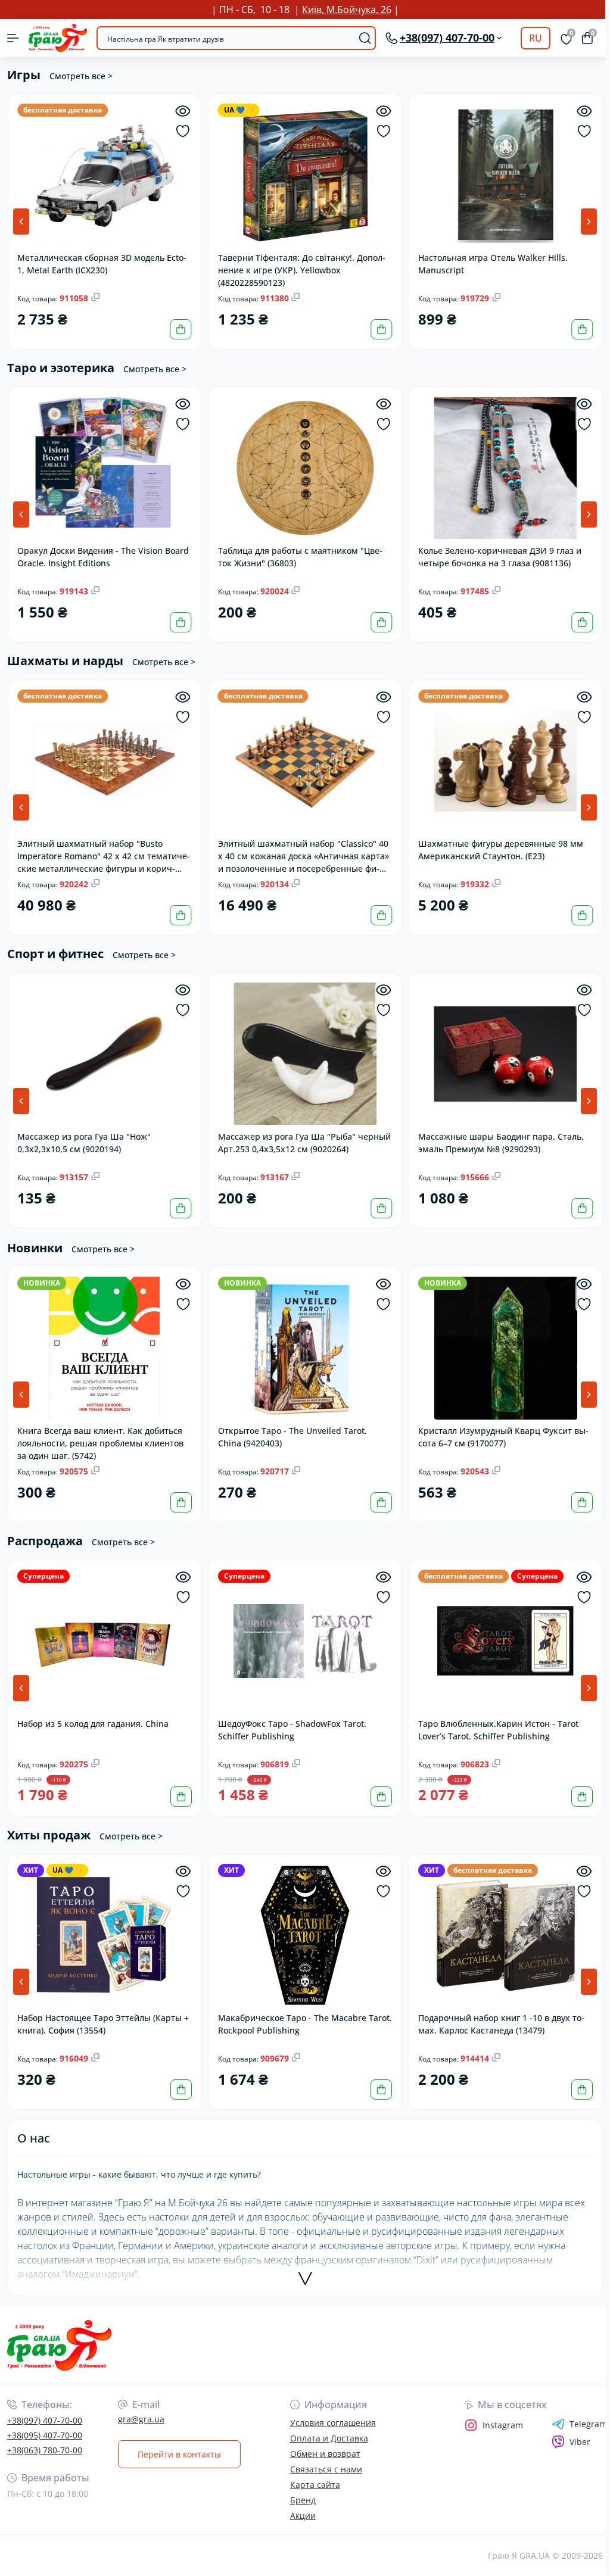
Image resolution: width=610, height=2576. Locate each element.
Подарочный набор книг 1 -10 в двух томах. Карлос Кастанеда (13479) (501, 2024)
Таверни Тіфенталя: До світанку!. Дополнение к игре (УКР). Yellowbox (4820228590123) (302, 269)
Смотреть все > (81, 76)
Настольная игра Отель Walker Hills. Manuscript (493, 264)
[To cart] (181, 329)
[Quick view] (183, 111)
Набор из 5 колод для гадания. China (93, 1724)
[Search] (365, 38)
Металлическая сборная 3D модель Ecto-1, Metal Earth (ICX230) (102, 264)
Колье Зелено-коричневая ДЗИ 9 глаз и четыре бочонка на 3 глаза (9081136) (500, 557)
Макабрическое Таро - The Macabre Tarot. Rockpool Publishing (305, 2024)
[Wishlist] (183, 131)
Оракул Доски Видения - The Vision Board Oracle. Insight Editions (103, 557)
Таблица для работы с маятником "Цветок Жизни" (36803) (300, 557)
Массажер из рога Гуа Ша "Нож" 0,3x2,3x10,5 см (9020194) (84, 1143)
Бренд (303, 2500)
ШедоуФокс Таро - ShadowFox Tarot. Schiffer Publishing (292, 1730)
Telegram (588, 2424)
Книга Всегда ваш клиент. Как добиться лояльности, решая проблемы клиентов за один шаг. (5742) (100, 1443)
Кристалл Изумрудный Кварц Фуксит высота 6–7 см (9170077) (503, 1437)
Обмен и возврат (325, 2454)
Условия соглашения (333, 2423)
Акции (303, 2516)
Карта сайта (315, 2485)
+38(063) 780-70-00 (45, 2450)
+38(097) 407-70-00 (45, 2420)
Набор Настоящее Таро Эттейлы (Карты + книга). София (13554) (103, 2024)
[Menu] (13, 38)
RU (536, 38)
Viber (580, 2442)
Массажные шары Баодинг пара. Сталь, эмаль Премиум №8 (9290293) (501, 1143)
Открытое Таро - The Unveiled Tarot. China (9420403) (292, 1437)
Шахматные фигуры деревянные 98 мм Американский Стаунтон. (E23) (501, 850)
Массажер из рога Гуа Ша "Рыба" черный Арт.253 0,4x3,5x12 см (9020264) (304, 1143)
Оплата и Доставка (329, 2438)
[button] (589, 222)
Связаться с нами (326, 2469)
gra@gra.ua (141, 2419)
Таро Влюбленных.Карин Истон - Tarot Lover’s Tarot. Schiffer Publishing (498, 1730)
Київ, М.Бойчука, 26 (347, 10)
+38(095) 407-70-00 (45, 2435)
